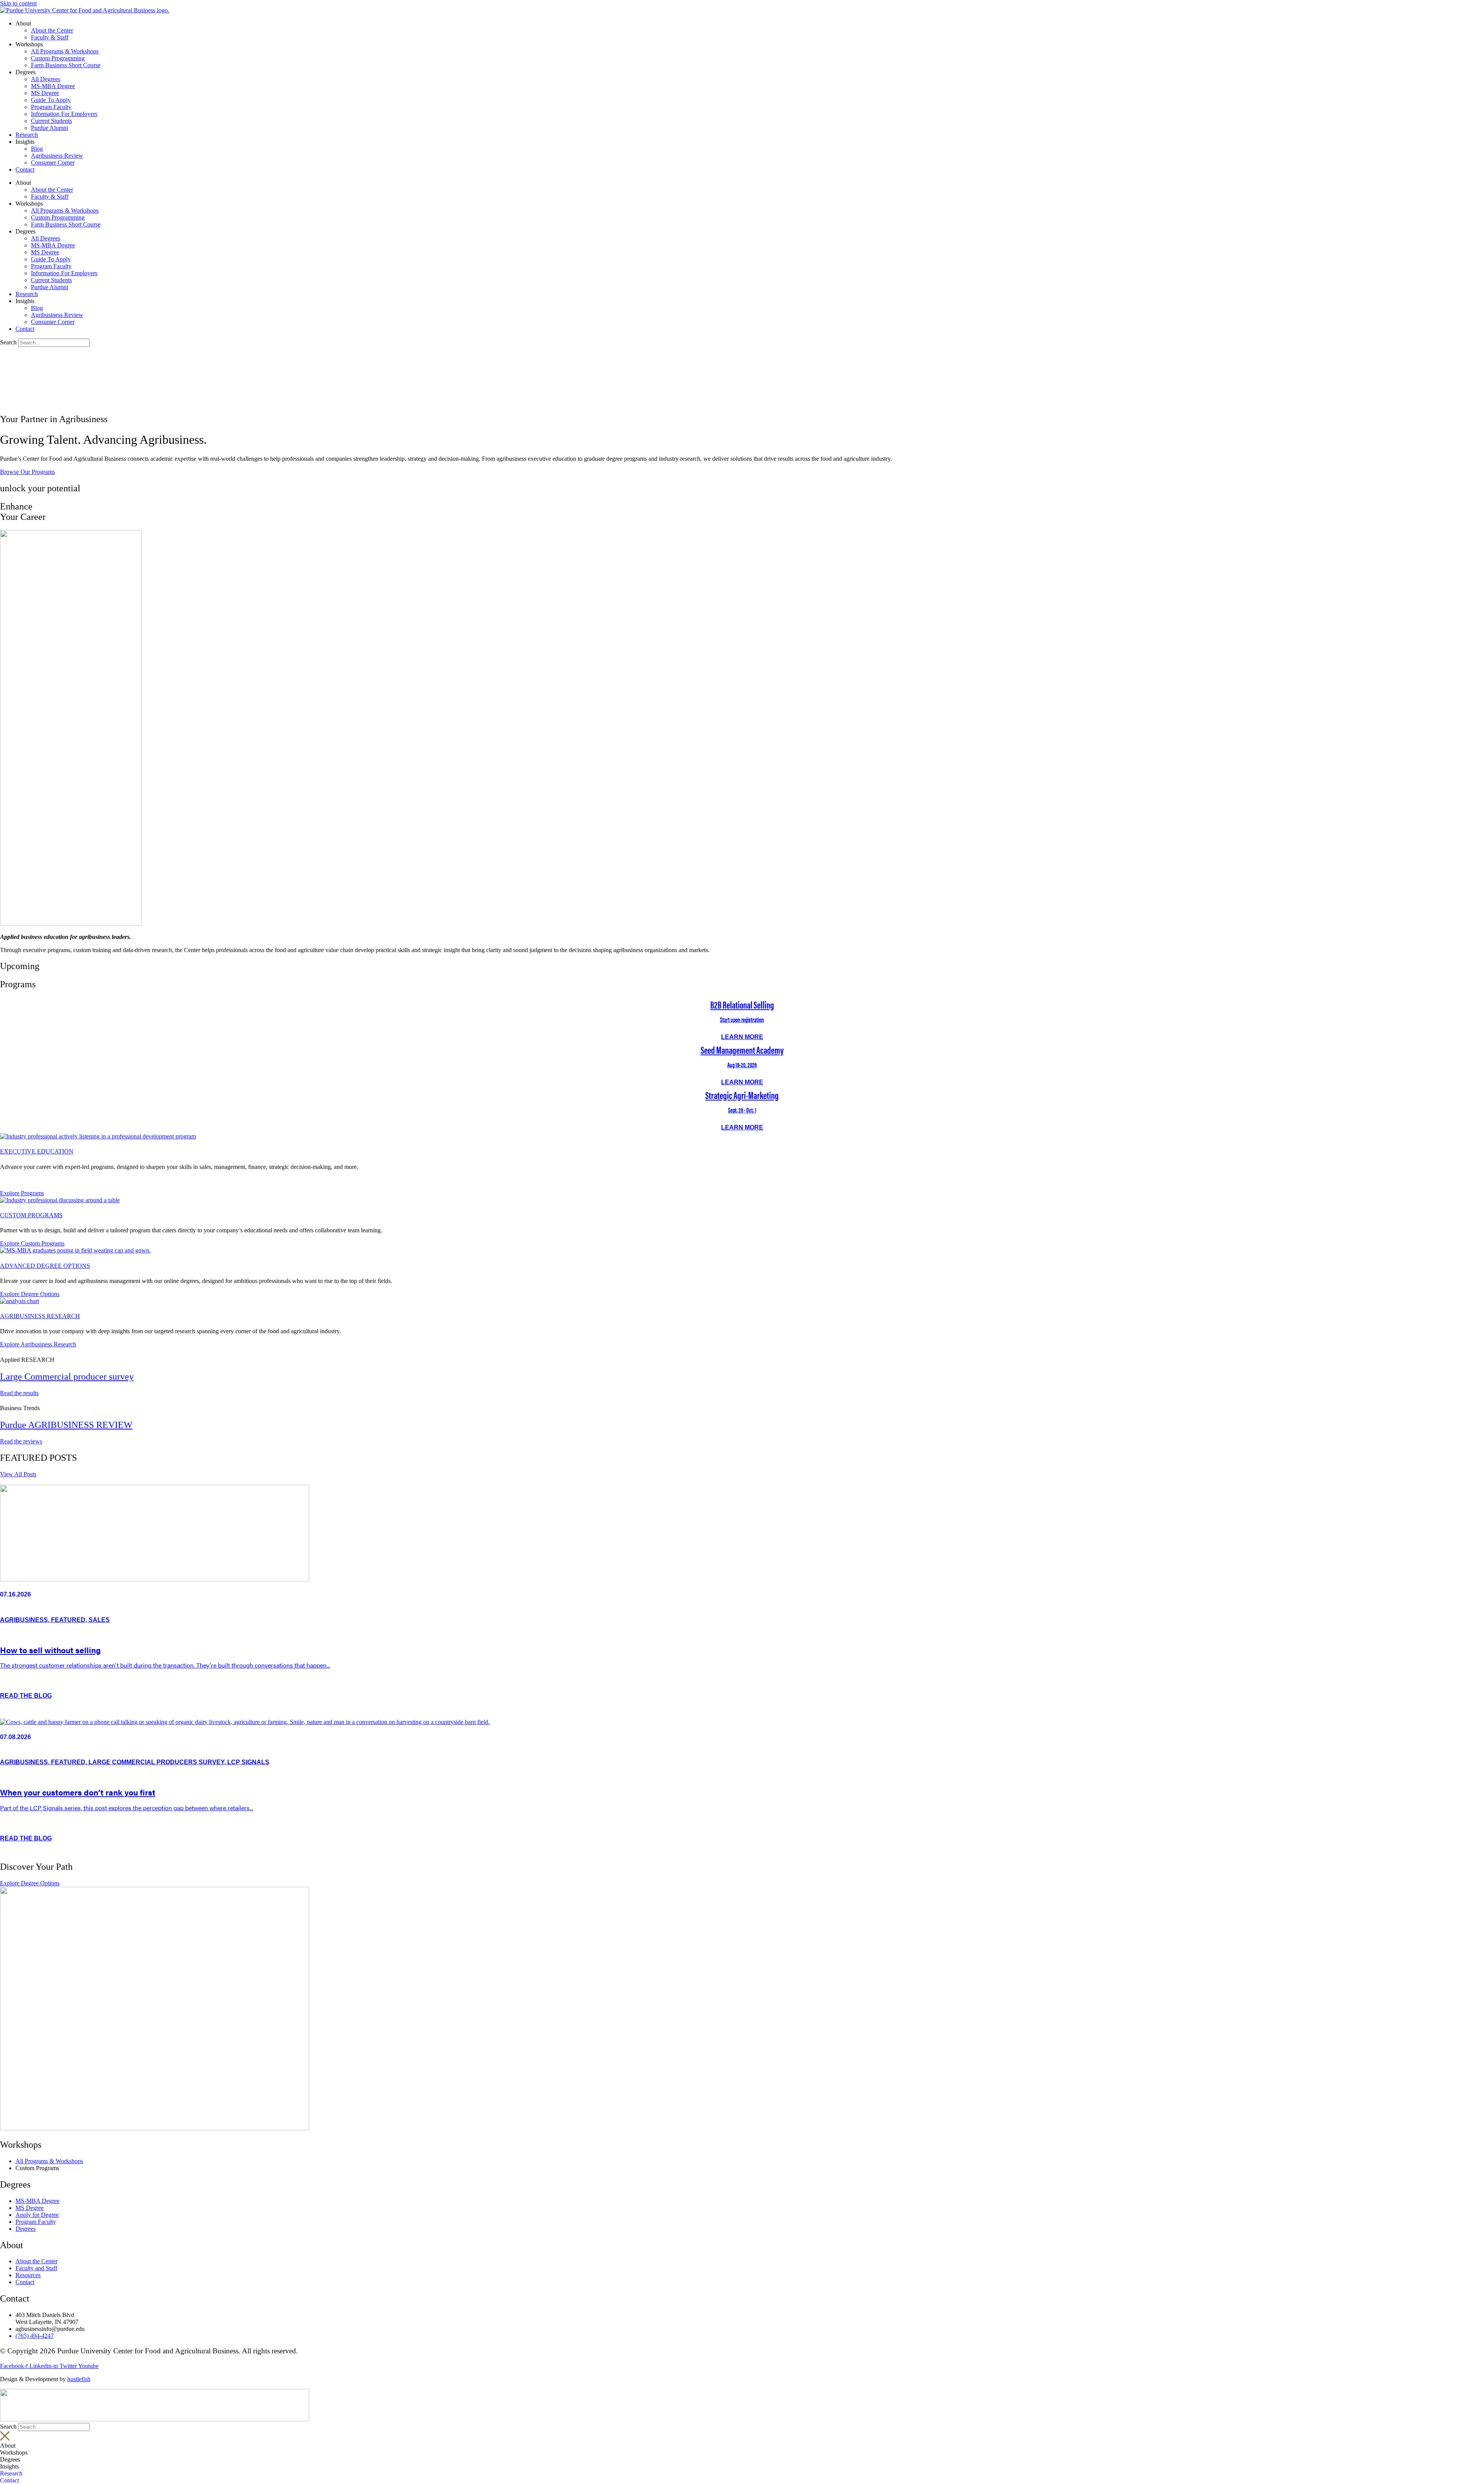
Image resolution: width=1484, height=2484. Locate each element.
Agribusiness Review (57, 156)
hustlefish (79, 2379)
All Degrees (46, 79)
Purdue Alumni (49, 128)
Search (8, 342)
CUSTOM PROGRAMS (31, 1215)
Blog (37, 149)
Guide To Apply (51, 100)
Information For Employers (64, 114)
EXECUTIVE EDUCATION (37, 1151)
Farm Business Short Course (66, 65)
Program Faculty (51, 107)
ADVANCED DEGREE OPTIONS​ (45, 1266)
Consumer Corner (53, 163)
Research (27, 135)
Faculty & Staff (50, 37)
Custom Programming (58, 58)
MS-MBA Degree (53, 86)
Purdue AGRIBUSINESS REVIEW (66, 1425)
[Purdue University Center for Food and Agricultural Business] (85, 10)
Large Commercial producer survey (67, 1377)
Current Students (51, 121)
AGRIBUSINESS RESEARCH (40, 1316)
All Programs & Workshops (65, 51)
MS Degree (45, 93)
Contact (25, 170)
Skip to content (18, 3)
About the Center (52, 30)
